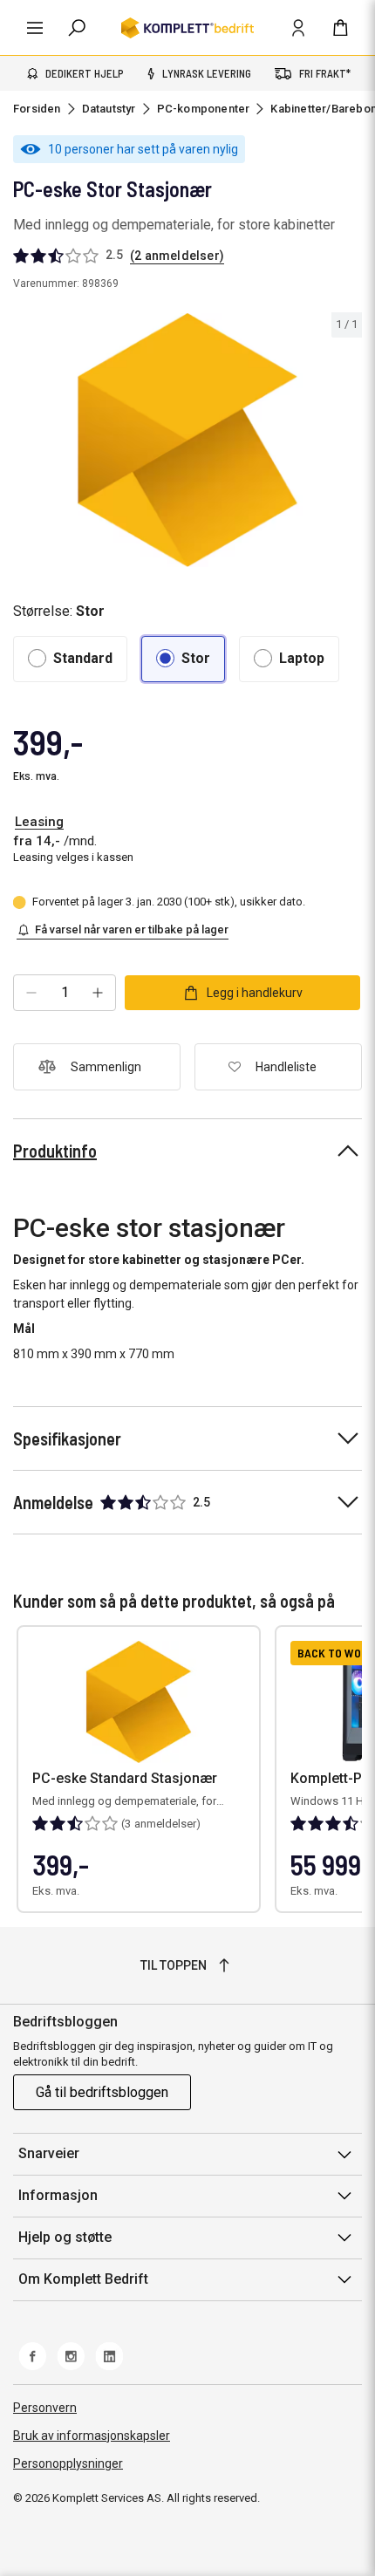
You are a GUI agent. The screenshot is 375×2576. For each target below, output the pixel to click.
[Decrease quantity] (31, 993)
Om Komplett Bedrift (83, 2279)
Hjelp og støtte (65, 2237)
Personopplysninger (68, 2463)
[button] (70, 659)
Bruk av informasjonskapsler (92, 2436)
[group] (187, 440)
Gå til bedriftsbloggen (102, 2092)
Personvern (45, 2408)
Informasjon (58, 2195)
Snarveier (49, 2153)
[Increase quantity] (98, 993)
